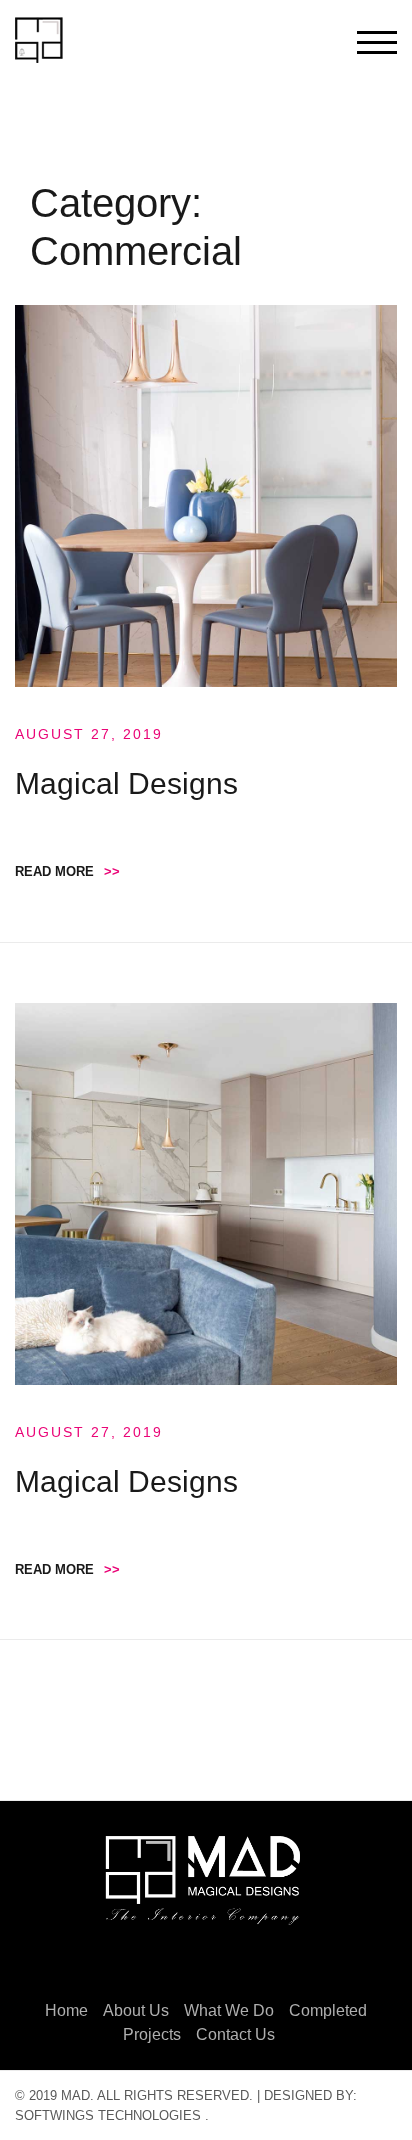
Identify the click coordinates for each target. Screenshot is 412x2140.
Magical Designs (126, 783)
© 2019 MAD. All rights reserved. (134, 2095)
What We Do (229, 2010)
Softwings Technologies (108, 2115)
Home (66, 2010)
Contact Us (235, 2034)
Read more (67, 871)
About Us (136, 2010)
